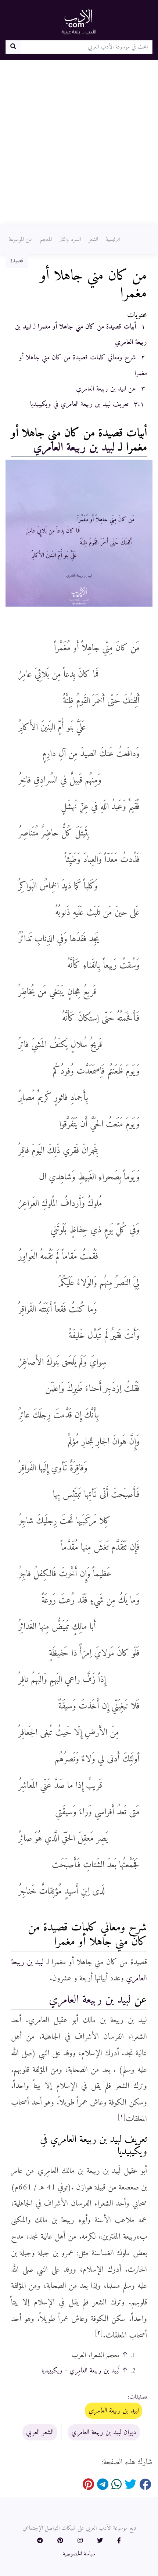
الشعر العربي (40, 2432)
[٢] (99, 2333)
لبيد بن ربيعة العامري (74, 448)
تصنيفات (138, 2397)
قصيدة (17, 261)
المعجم (46, 240)
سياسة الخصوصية (79, 2554)
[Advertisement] (79, 143)
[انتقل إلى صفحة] (13, 47)
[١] (122, 2117)
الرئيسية (113, 240)
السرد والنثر (70, 240)
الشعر (93, 240)
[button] (119, 2541)
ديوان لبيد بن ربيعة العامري (104, 2432)
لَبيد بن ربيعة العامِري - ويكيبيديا (80, 2371)
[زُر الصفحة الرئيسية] (79, 21)
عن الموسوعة (21, 240)
